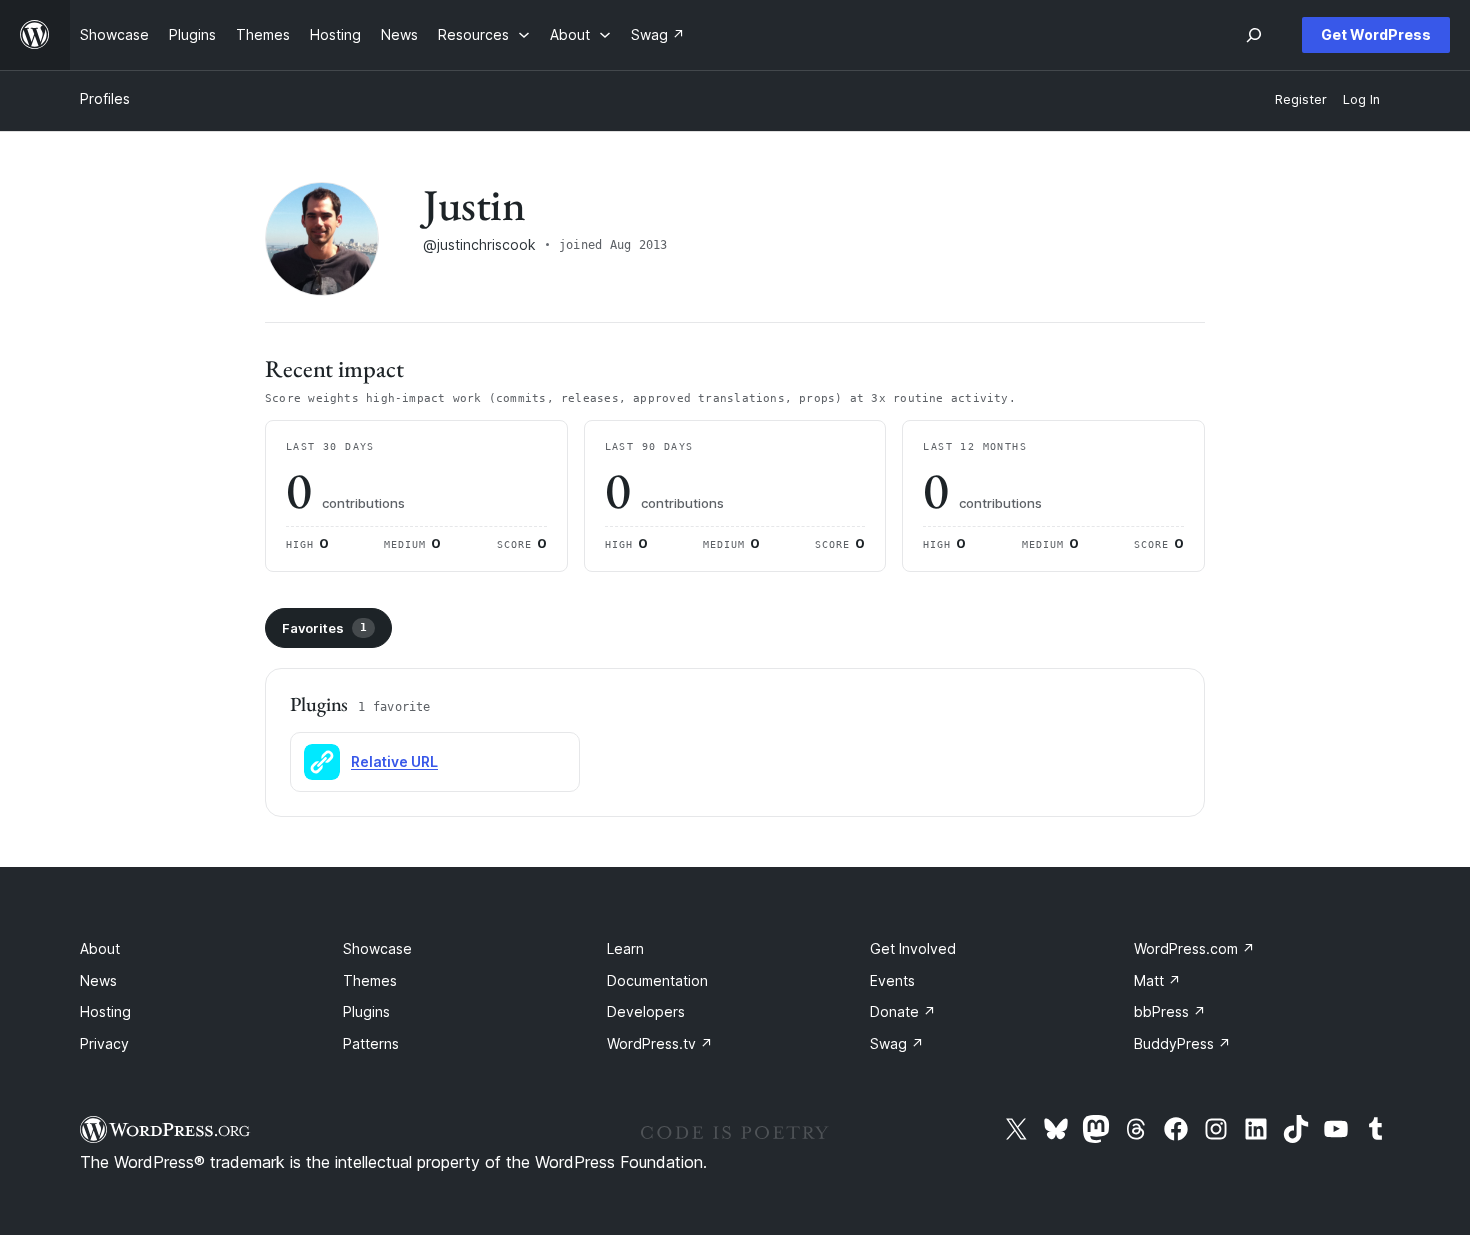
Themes (370, 980)
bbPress (1170, 1011)
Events (892, 980)
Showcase (377, 948)
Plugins (366, 1011)
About (100, 948)
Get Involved (913, 948)
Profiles (105, 98)
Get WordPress (1376, 34)
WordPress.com (1194, 948)
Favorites (324, 628)
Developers (646, 1011)
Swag (897, 1043)
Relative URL (394, 761)
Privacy (104, 1043)
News (98, 980)
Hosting (105, 1011)
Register (1301, 99)
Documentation (657, 980)
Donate (903, 1011)
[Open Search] (1254, 35)
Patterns (371, 1043)
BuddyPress (1182, 1043)
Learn (625, 948)
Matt (1157, 980)
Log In (1361, 99)
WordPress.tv (660, 1043)
